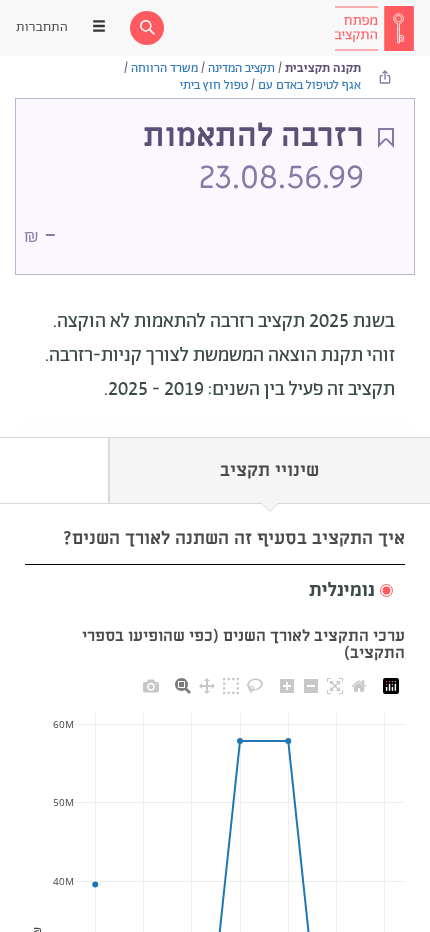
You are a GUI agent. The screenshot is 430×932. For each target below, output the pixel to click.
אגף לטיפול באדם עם (309, 85)
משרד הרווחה (164, 68)
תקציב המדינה (241, 68)
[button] (215, 591)
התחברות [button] (42, 27)
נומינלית (342, 591)
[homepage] (374, 28)
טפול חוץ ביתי (214, 85)
